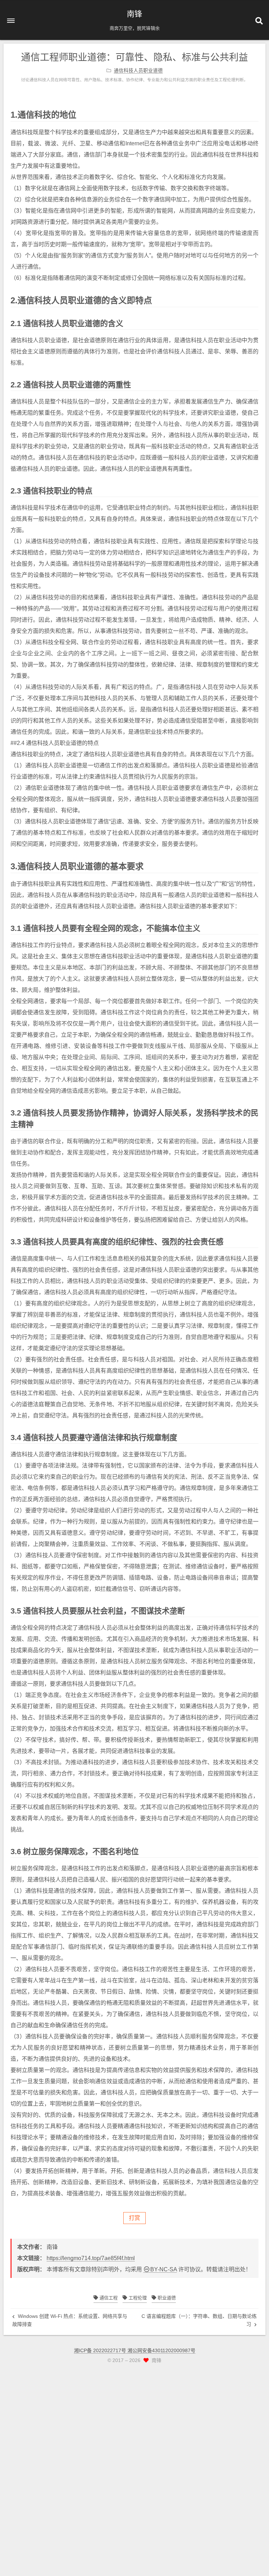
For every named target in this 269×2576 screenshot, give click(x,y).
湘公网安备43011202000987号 (161, 2350)
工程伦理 (137, 2298)
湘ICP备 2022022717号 (101, 2350)
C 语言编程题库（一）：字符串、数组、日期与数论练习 (199, 2320)
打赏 (134, 2218)
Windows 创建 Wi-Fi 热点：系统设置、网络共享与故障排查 (70, 2320)
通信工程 (108, 2298)
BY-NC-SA (164, 2269)
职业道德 (166, 2298)
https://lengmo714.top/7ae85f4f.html (91, 2258)
